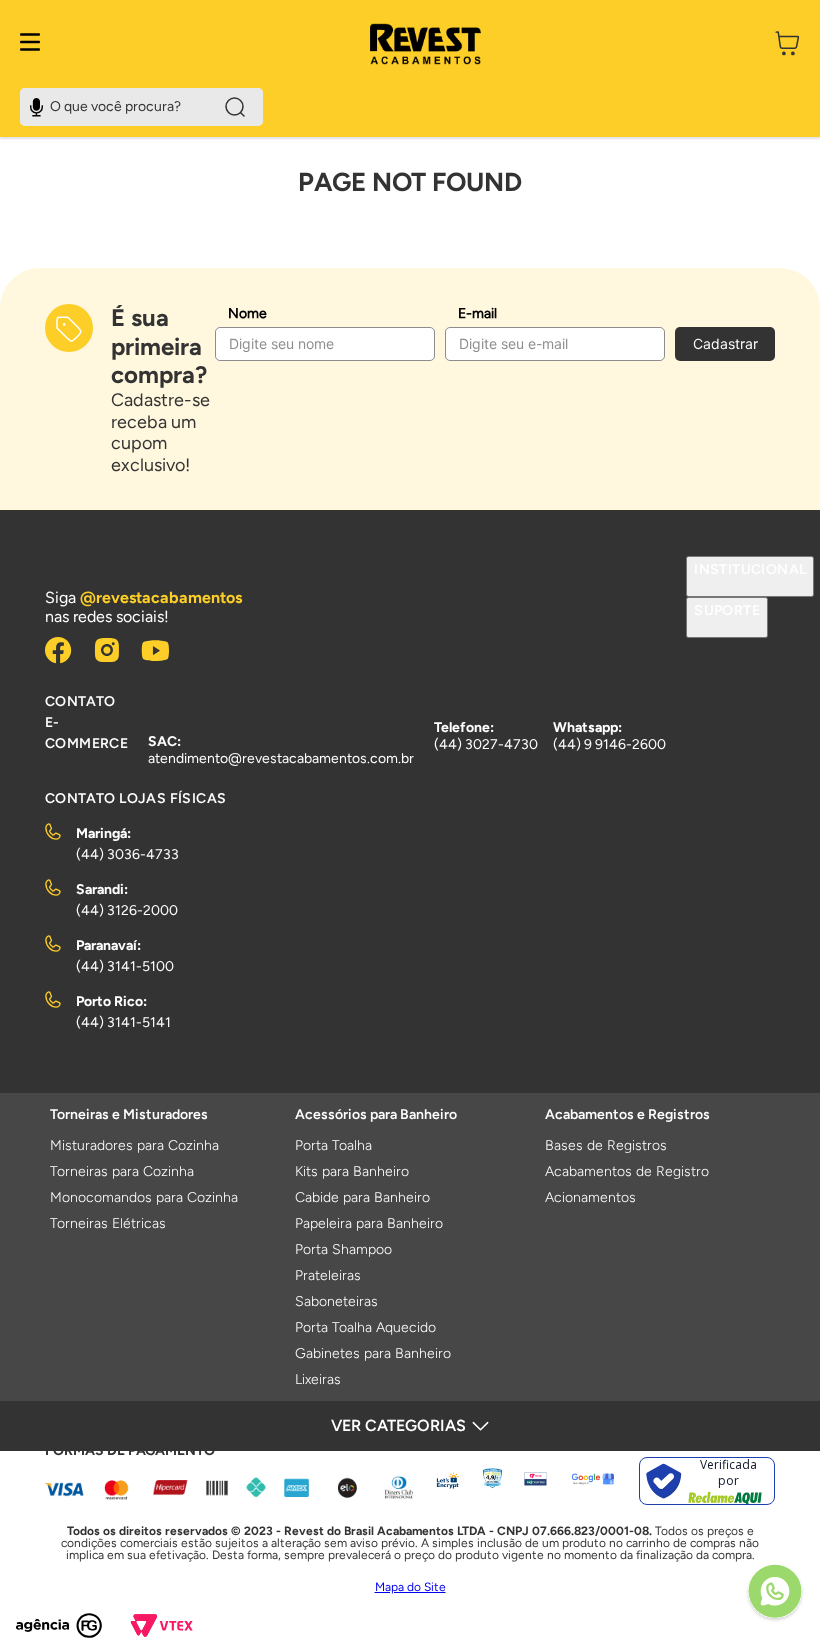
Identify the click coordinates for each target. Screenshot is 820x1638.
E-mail (477, 313)
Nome (247, 313)
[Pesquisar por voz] (36, 105)
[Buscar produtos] (235, 107)
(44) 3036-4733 (127, 854)
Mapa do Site (410, 1587)
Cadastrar (725, 343)
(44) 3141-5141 (123, 1022)
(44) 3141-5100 (125, 966)
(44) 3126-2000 (127, 910)
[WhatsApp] (775, 1593)
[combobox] (141, 107)
